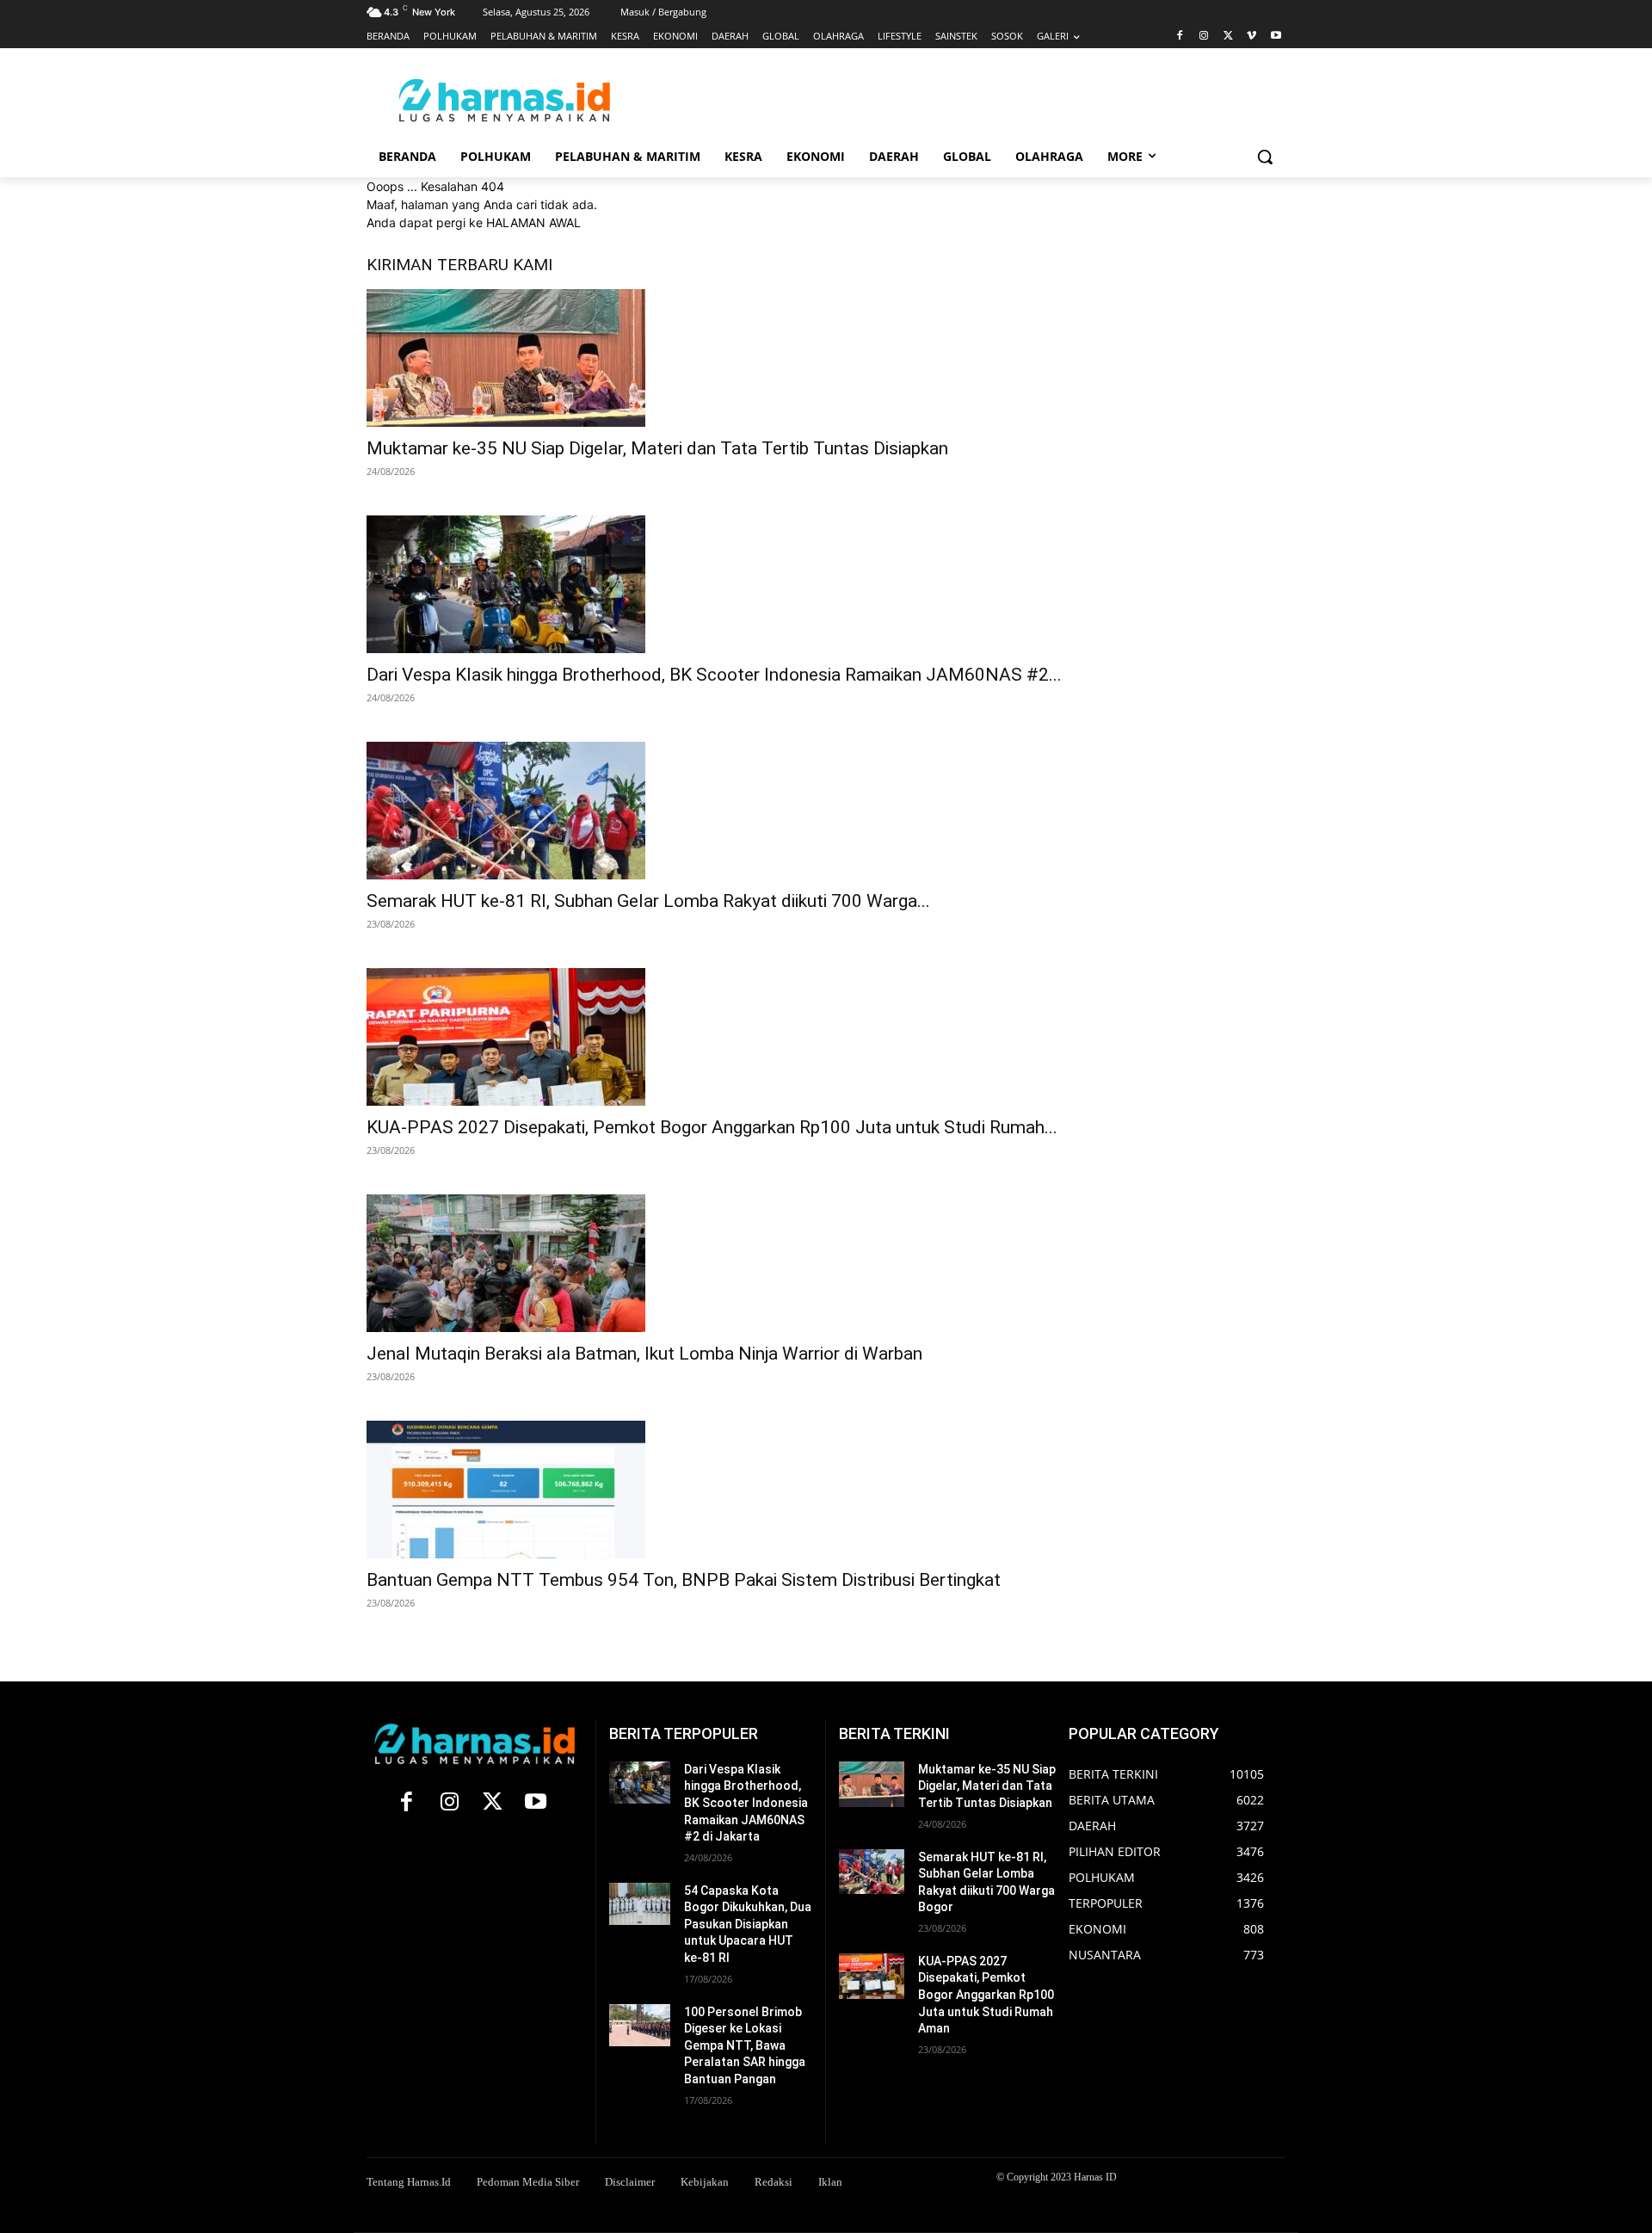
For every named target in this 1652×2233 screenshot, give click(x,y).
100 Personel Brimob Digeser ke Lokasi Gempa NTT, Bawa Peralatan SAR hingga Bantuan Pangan (745, 2045)
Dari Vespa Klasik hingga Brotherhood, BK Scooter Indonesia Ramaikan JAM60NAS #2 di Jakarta (746, 1803)
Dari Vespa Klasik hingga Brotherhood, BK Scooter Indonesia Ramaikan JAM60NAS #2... (714, 675)
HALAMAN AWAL (533, 222)
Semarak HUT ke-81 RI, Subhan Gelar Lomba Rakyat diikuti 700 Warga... (648, 901)
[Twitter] (1228, 37)
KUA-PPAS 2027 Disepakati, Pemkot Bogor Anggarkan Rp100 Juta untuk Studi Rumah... (712, 1127)
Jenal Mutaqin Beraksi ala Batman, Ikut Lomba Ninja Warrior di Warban (644, 1354)
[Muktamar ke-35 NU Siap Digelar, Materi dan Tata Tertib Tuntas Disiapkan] (657, 358)
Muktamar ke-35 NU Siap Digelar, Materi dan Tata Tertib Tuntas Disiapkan (657, 448)
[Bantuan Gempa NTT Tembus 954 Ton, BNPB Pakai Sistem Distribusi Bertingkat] (684, 1490)
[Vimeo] (1251, 37)
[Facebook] (1180, 37)
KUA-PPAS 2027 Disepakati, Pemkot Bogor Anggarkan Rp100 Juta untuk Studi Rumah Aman (986, 1995)
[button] (1265, 157)
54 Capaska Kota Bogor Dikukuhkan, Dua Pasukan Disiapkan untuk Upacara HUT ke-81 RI (748, 1924)
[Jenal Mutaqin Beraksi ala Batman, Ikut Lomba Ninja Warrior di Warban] (644, 1263)
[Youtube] (1276, 37)
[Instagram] (1204, 37)
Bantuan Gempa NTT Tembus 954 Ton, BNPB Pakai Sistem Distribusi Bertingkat (684, 1580)
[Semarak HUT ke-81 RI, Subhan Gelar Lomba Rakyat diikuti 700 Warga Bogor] (648, 811)
